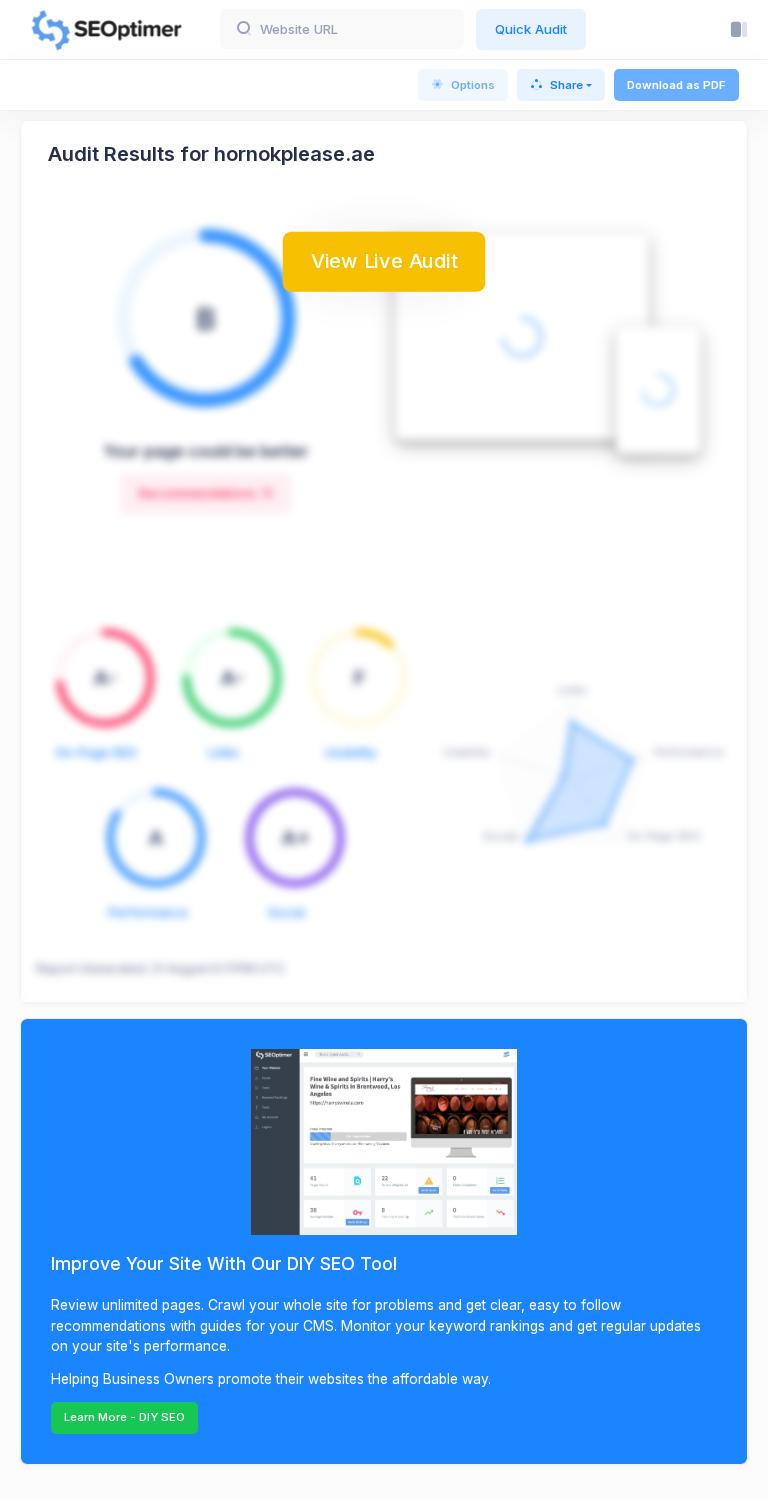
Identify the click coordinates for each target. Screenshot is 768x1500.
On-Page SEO (96, 752)
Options (473, 85)
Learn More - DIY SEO (124, 1417)
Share (566, 85)
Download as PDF (676, 85)
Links (223, 752)
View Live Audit (384, 260)
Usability (350, 752)
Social (286, 912)
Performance (148, 912)
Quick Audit (531, 29)
